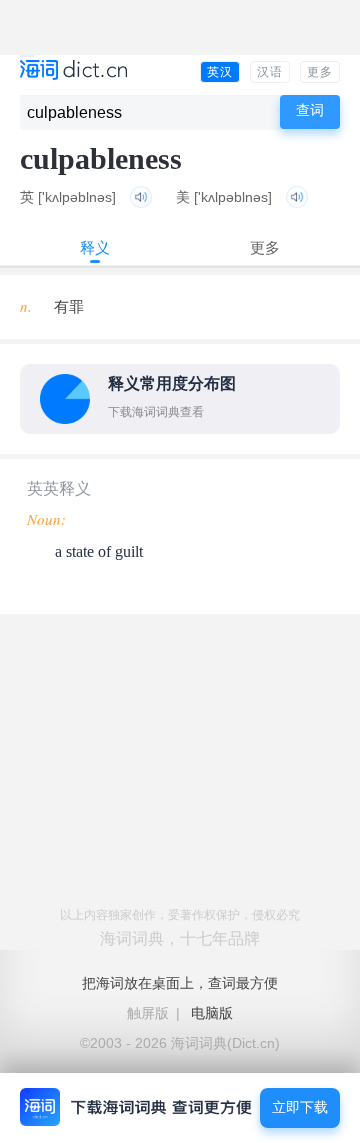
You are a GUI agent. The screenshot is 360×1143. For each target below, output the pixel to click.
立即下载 (300, 1107)
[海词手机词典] (73, 71)
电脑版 (212, 1013)
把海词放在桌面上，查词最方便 (180, 983)
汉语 (270, 72)
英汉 (220, 72)
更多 (320, 72)
